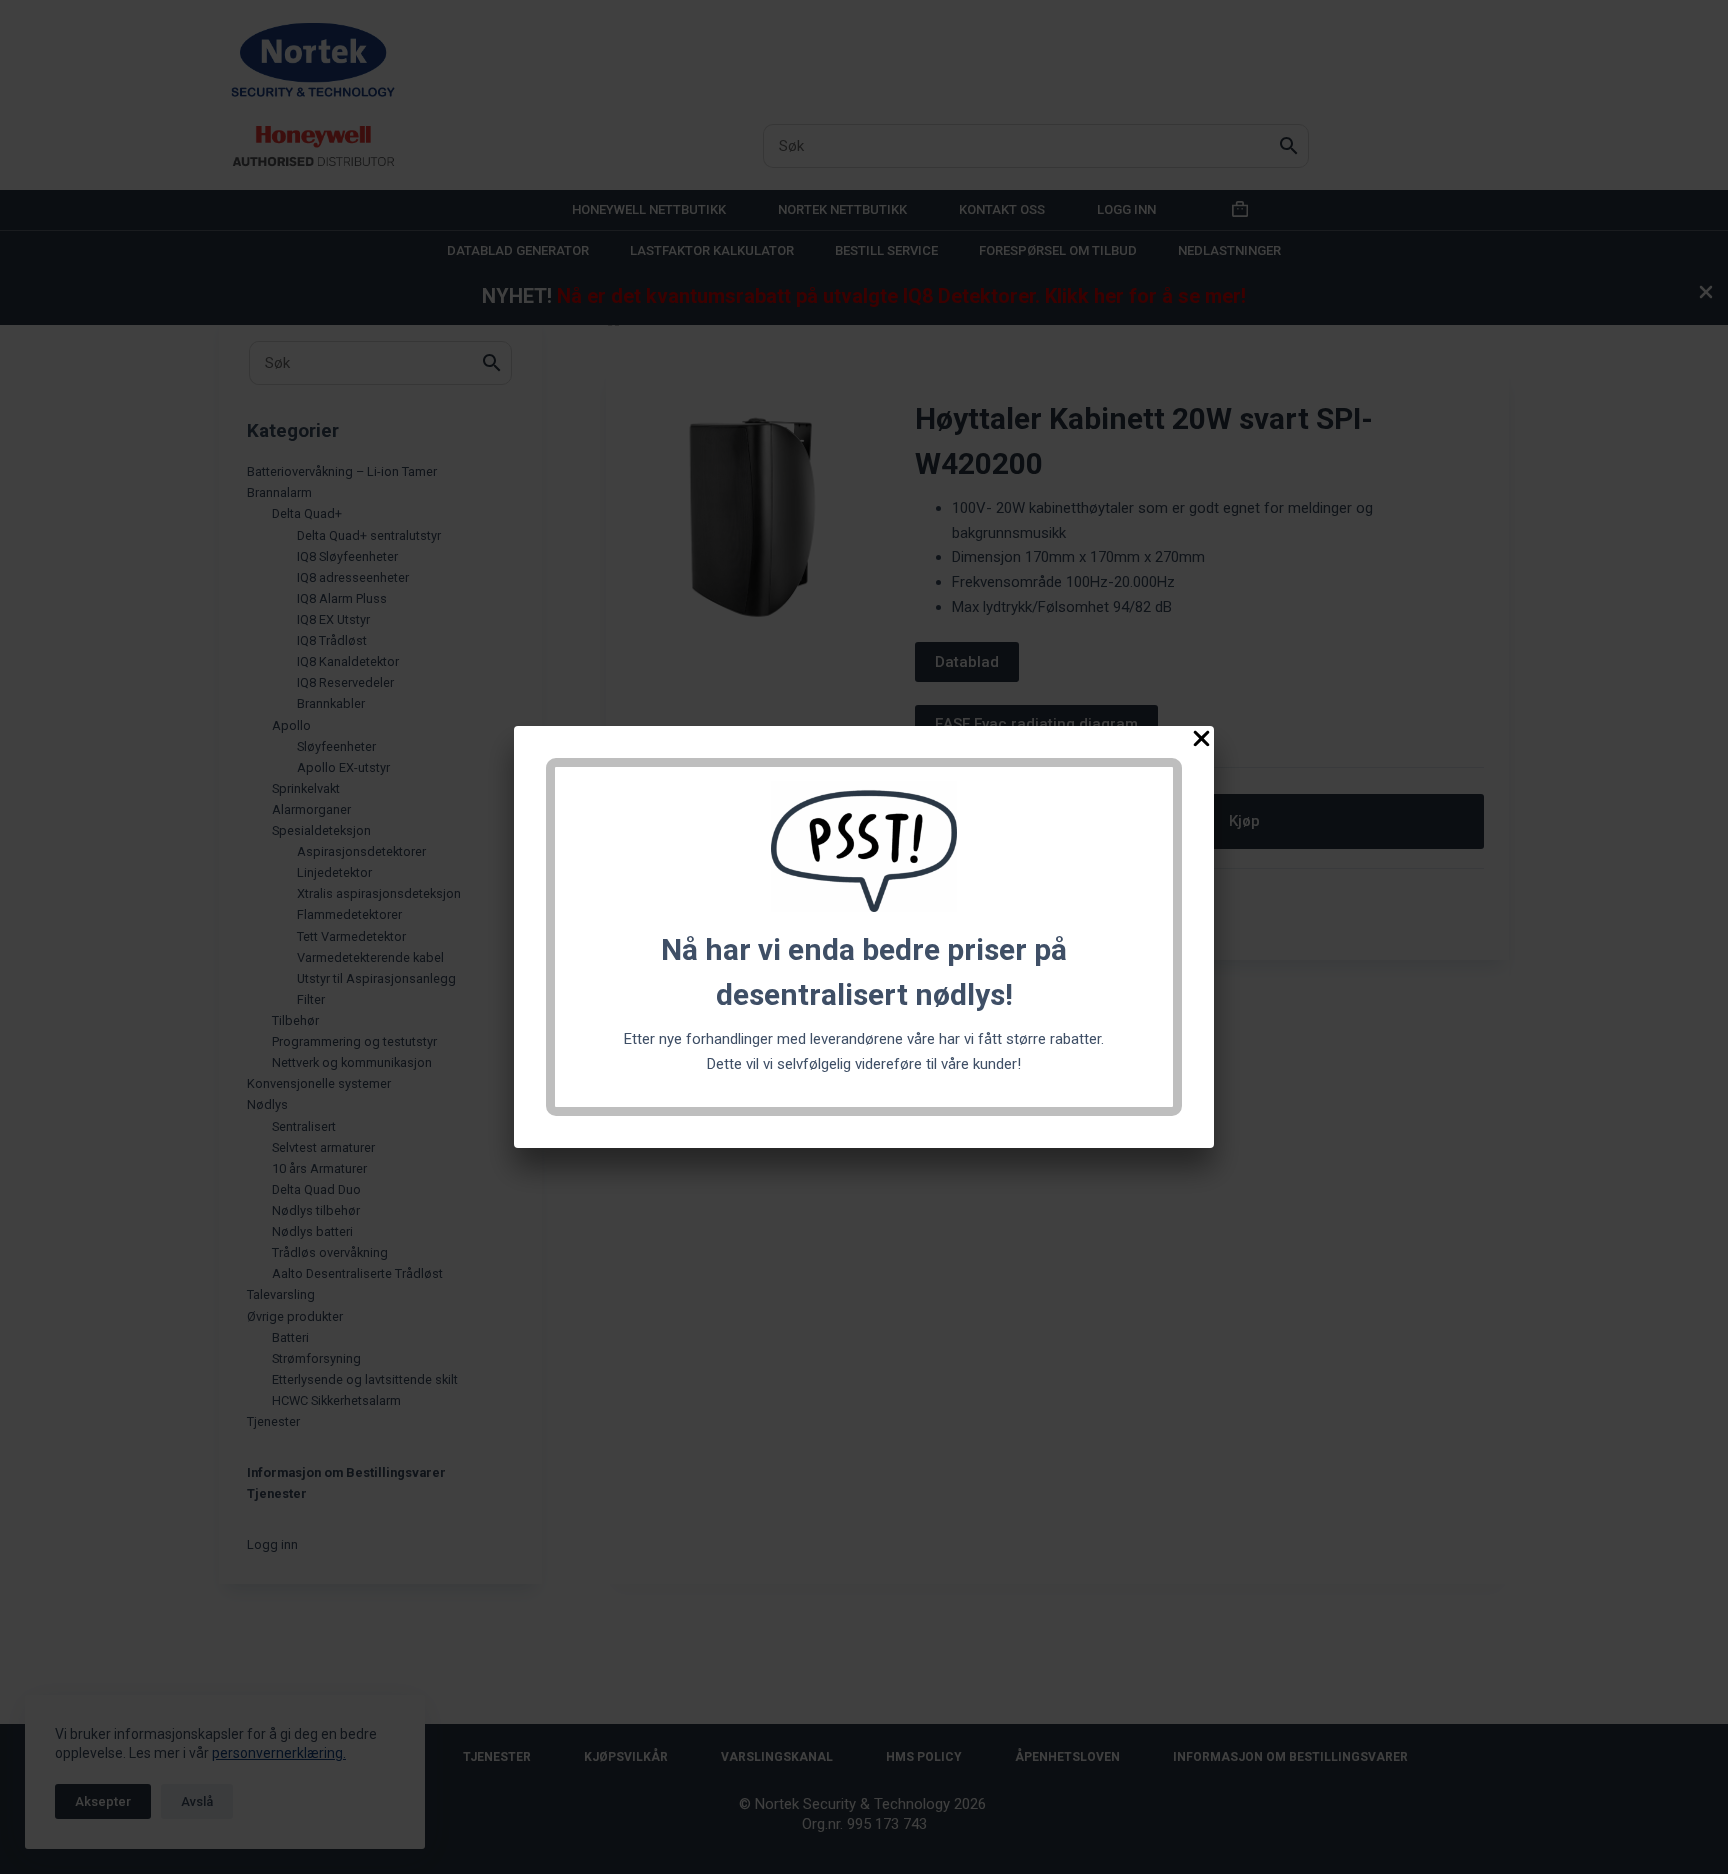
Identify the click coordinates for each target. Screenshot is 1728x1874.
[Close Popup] (1201, 742)
